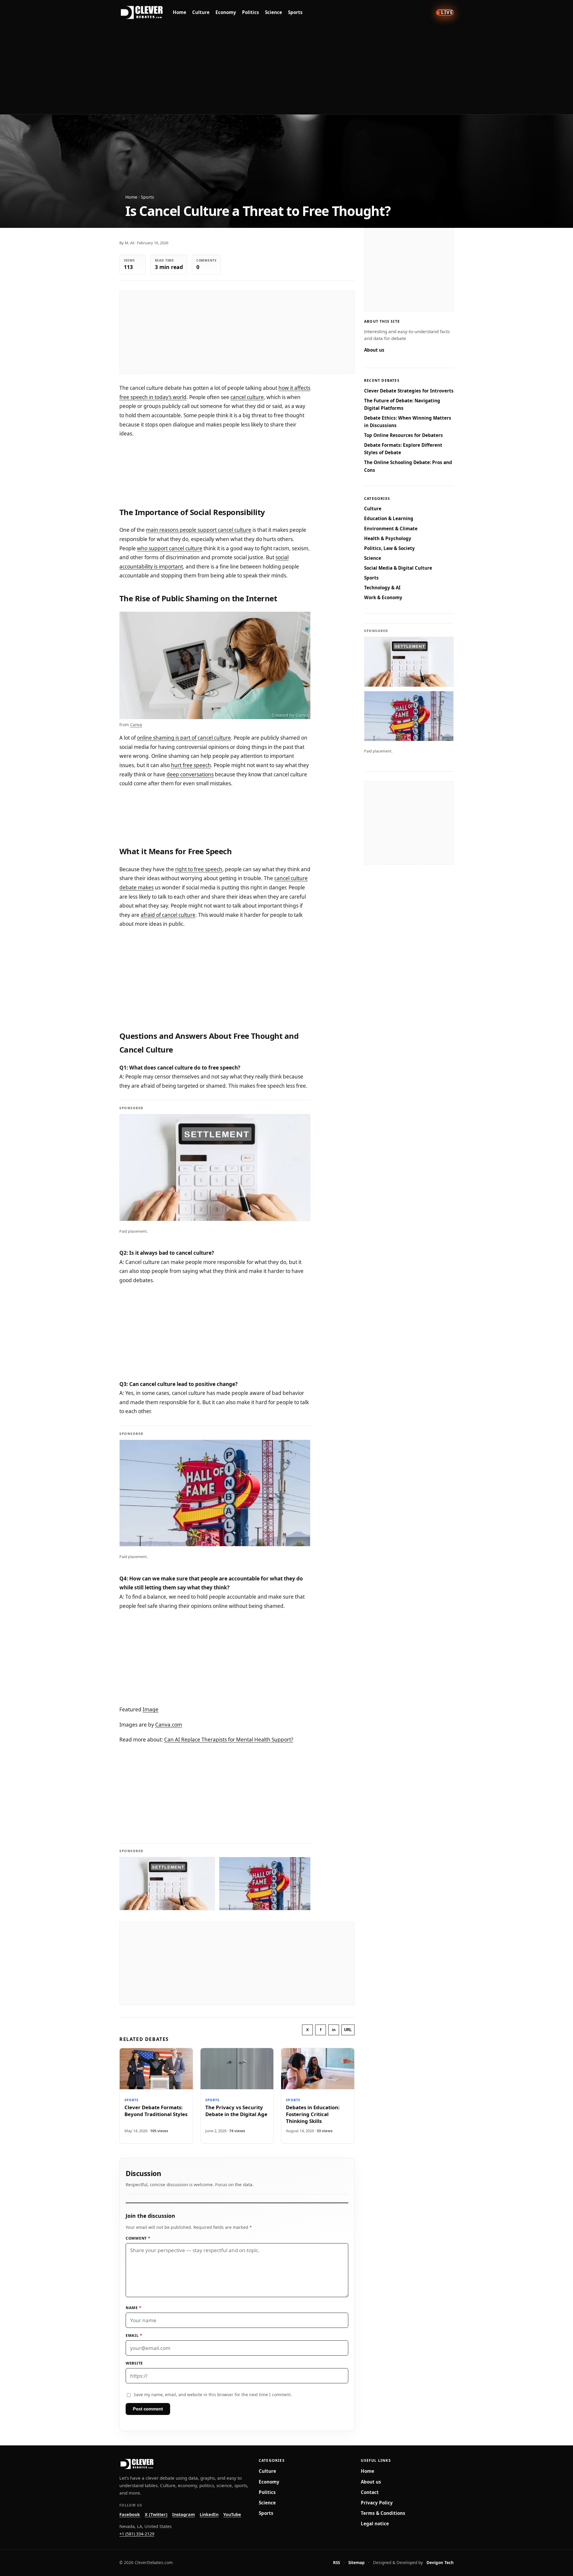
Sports (295, 12)
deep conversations (190, 774)
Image (151, 1709)
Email (134, 2335)
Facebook (130, 2514)
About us (374, 350)
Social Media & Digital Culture (398, 568)
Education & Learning (389, 518)
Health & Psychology (388, 538)
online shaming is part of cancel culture (184, 738)
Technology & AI (382, 588)
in (334, 2030)
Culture (201, 12)
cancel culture (247, 397)
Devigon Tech (440, 2562)
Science (274, 12)
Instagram (184, 2514)
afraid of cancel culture (168, 915)
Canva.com (169, 1725)
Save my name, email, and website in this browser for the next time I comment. (213, 2395)
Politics (251, 12)
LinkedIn (209, 2514)
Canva (136, 725)
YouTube (232, 2514)
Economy (226, 12)
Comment (138, 2238)
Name (134, 2308)
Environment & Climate (391, 529)
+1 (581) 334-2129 (137, 2534)
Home (180, 12)
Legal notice (375, 2524)
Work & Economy (383, 597)
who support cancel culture (170, 548)
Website (134, 2363)
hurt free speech (191, 765)
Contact (370, 2492)
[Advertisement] (286, 69)
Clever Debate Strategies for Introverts (409, 391)
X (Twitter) (156, 2514)
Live (446, 12)
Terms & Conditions (383, 2513)
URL (348, 2030)
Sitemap (356, 2562)
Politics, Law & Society (389, 548)
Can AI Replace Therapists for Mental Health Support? (229, 1740)
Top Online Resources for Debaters (403, 435)
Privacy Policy (377, 2503)
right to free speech (199, 869)
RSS (336, 2562)
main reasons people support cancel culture (199, 530)
